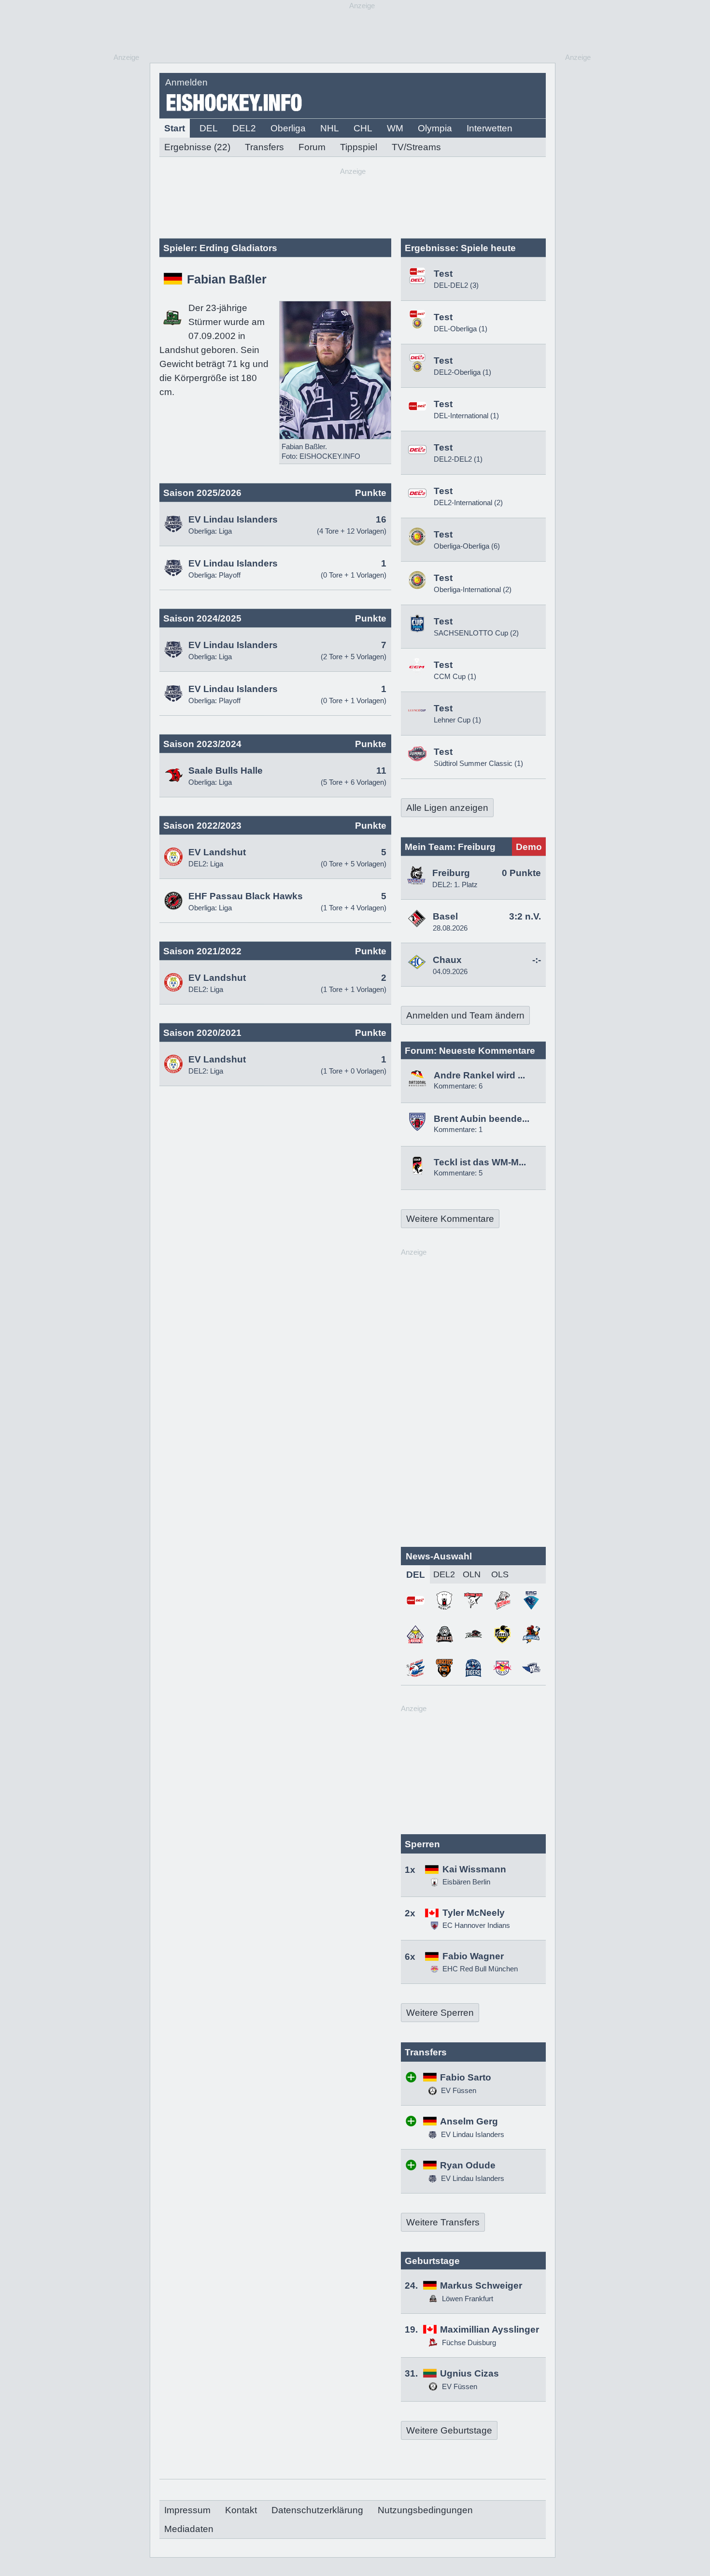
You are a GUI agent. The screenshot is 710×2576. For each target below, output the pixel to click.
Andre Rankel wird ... (479, 1075)
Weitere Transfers (443, 2222)
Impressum (187, 2510)
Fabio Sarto (466, 2077)
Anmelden (186, 82)
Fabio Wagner (473, 1956)
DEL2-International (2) (468, 502)
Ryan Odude (468, 2165)
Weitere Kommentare (450, 1219)
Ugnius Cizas (469, 2373)
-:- (537, 960)
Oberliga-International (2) (473, 589)
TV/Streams (416, 147)
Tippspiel (359, 147)
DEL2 (244, 128)
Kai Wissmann (474, 1869)
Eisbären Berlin (466, 1882)
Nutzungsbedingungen (425, 2510)
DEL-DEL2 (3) (456, 285)
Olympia (435, 128)
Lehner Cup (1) (457, 720)
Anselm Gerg (469, 2121)
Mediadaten (189, 2529)
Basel (445, 916)
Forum (312, 147)
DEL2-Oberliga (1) (462, 372)
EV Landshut (217, 852)
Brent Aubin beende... (482, 1119)
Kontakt (241, 2510)
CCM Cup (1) (455, 676)
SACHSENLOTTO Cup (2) (476, 633)
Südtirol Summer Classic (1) (478, 763)
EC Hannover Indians (476, 1925)
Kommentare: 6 (458, 1086)
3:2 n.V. (525, 916)
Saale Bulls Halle (226, 771)
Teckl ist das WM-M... (480, 1162)
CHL (363, 128)
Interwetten (490, 128)
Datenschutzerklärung (317, 2510)
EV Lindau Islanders (233, 519)
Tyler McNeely (474, 1913)
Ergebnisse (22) (197, 147)
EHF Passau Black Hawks (246, 896)
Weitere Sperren (440, 2013)
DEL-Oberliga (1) (461, 329)
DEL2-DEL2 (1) (458, 459)
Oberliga (288, 128)
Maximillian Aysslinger (490, 2329)
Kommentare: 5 (458, 1173)
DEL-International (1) (466, 416)
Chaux (447, 960)
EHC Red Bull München (480, 1969)
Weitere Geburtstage (449, 2430)
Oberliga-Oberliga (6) (467, 546)
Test (443, 274)
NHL (330, 128)
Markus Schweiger (481, 2286)
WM (395, 128)
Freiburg (451, 873)
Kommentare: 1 (458, 1129)
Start (175, 128)
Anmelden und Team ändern (465, 1015)
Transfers (264, 147)
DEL (209, 128)
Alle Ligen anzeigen (447, 808)
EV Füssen (458, 2090)
